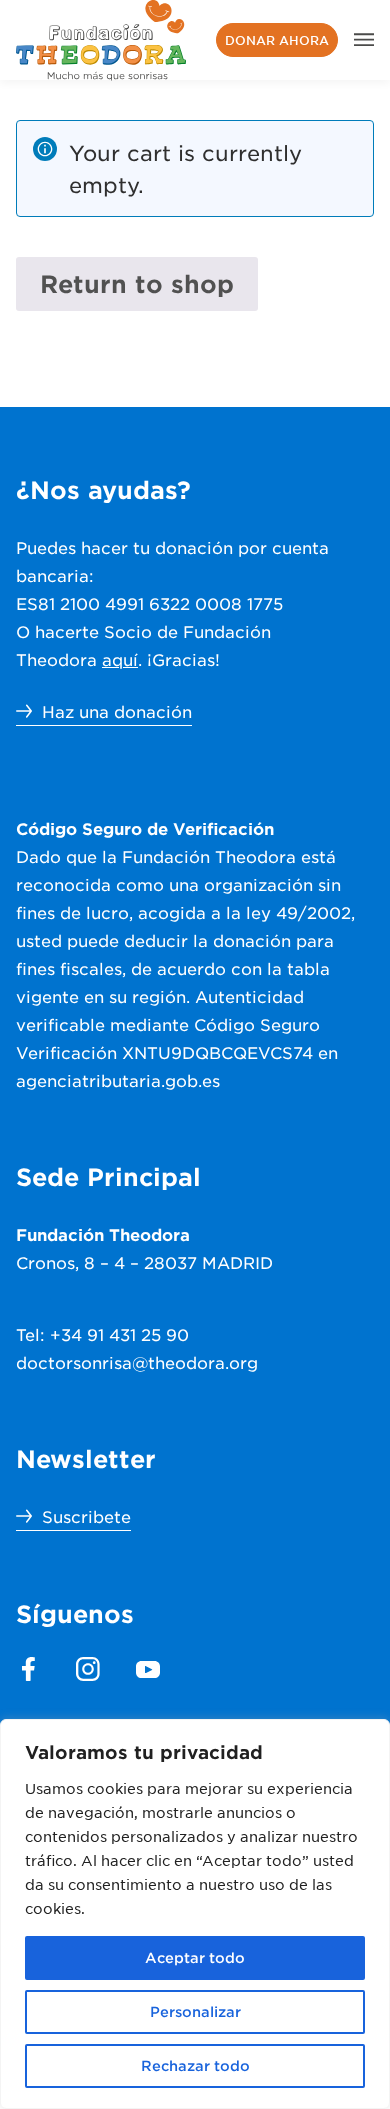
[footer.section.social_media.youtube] (148, 1669)
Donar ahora (277, 40)
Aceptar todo (195, 1957)
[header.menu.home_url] (101, 40)
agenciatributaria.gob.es (118, 1080)
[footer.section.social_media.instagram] (88, 1669)
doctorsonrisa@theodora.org (137, 1362)
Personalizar (195, 2011)
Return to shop (137, 283)
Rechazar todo (195, 2065)
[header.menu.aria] (364, 40)
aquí (120, 659)
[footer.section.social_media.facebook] (28, 1669)
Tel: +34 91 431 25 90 (102, 1334)
